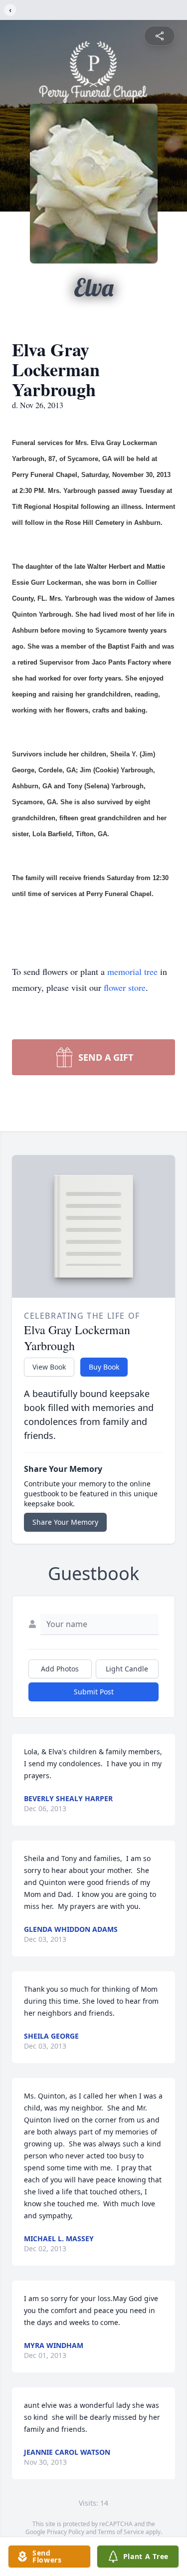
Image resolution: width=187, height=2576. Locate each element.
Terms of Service (121, 2532)
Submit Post (94, 1692)
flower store (125, 987)
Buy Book (104, 1367)
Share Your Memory (65, 1522)
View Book (49, 1367)
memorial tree (132, 971)
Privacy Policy (66, 2532)
